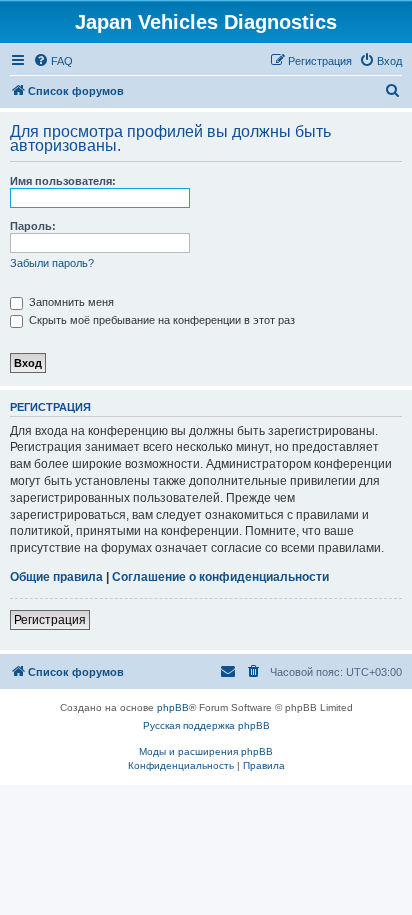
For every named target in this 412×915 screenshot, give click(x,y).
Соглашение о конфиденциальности (220, 577)
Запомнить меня (70, 302)
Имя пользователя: (63, 181)
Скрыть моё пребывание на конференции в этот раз (160, 320)
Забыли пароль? (52, 263)
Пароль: (33, 226)
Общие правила (56, 577)
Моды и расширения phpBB (206, 751)
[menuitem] (53, 61)
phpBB (173, 707)
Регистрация (50, 620)
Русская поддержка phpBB (206, 725)
